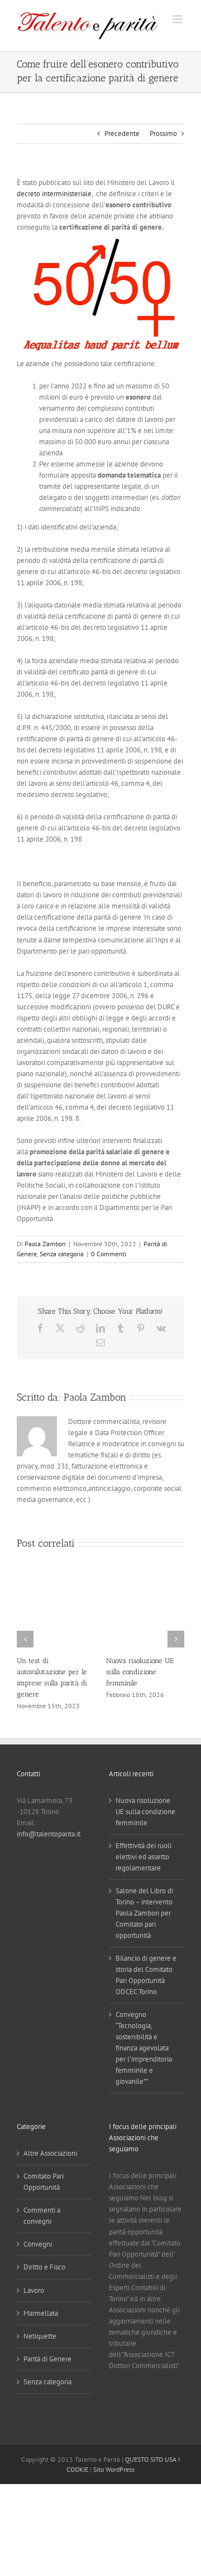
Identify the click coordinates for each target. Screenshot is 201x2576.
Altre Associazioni (50, 2156)
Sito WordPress (114, 2471)
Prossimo (163, 133)
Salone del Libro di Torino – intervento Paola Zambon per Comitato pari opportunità (144, 1916)
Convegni (38, 2247)
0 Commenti (109, 1254)
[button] (25, 1640)
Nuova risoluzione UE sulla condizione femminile (101, 1672)
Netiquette (40, 2338)
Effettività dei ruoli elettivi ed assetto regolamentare (143, 1859)
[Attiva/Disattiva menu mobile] (178, 19)
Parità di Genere (47, 2361)
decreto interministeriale (54, 194)
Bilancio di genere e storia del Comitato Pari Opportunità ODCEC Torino (146, 1978)
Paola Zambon (45, 1244)
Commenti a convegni (42, 2218)
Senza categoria (62, 1254)
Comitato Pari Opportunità (44, 2184)
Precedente (122, 133)
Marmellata (41, 2315)
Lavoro (34, 2293)
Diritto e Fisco (44, 2270)
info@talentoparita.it (49, 1836)
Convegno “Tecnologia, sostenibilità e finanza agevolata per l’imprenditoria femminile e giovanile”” (144, 2051)
